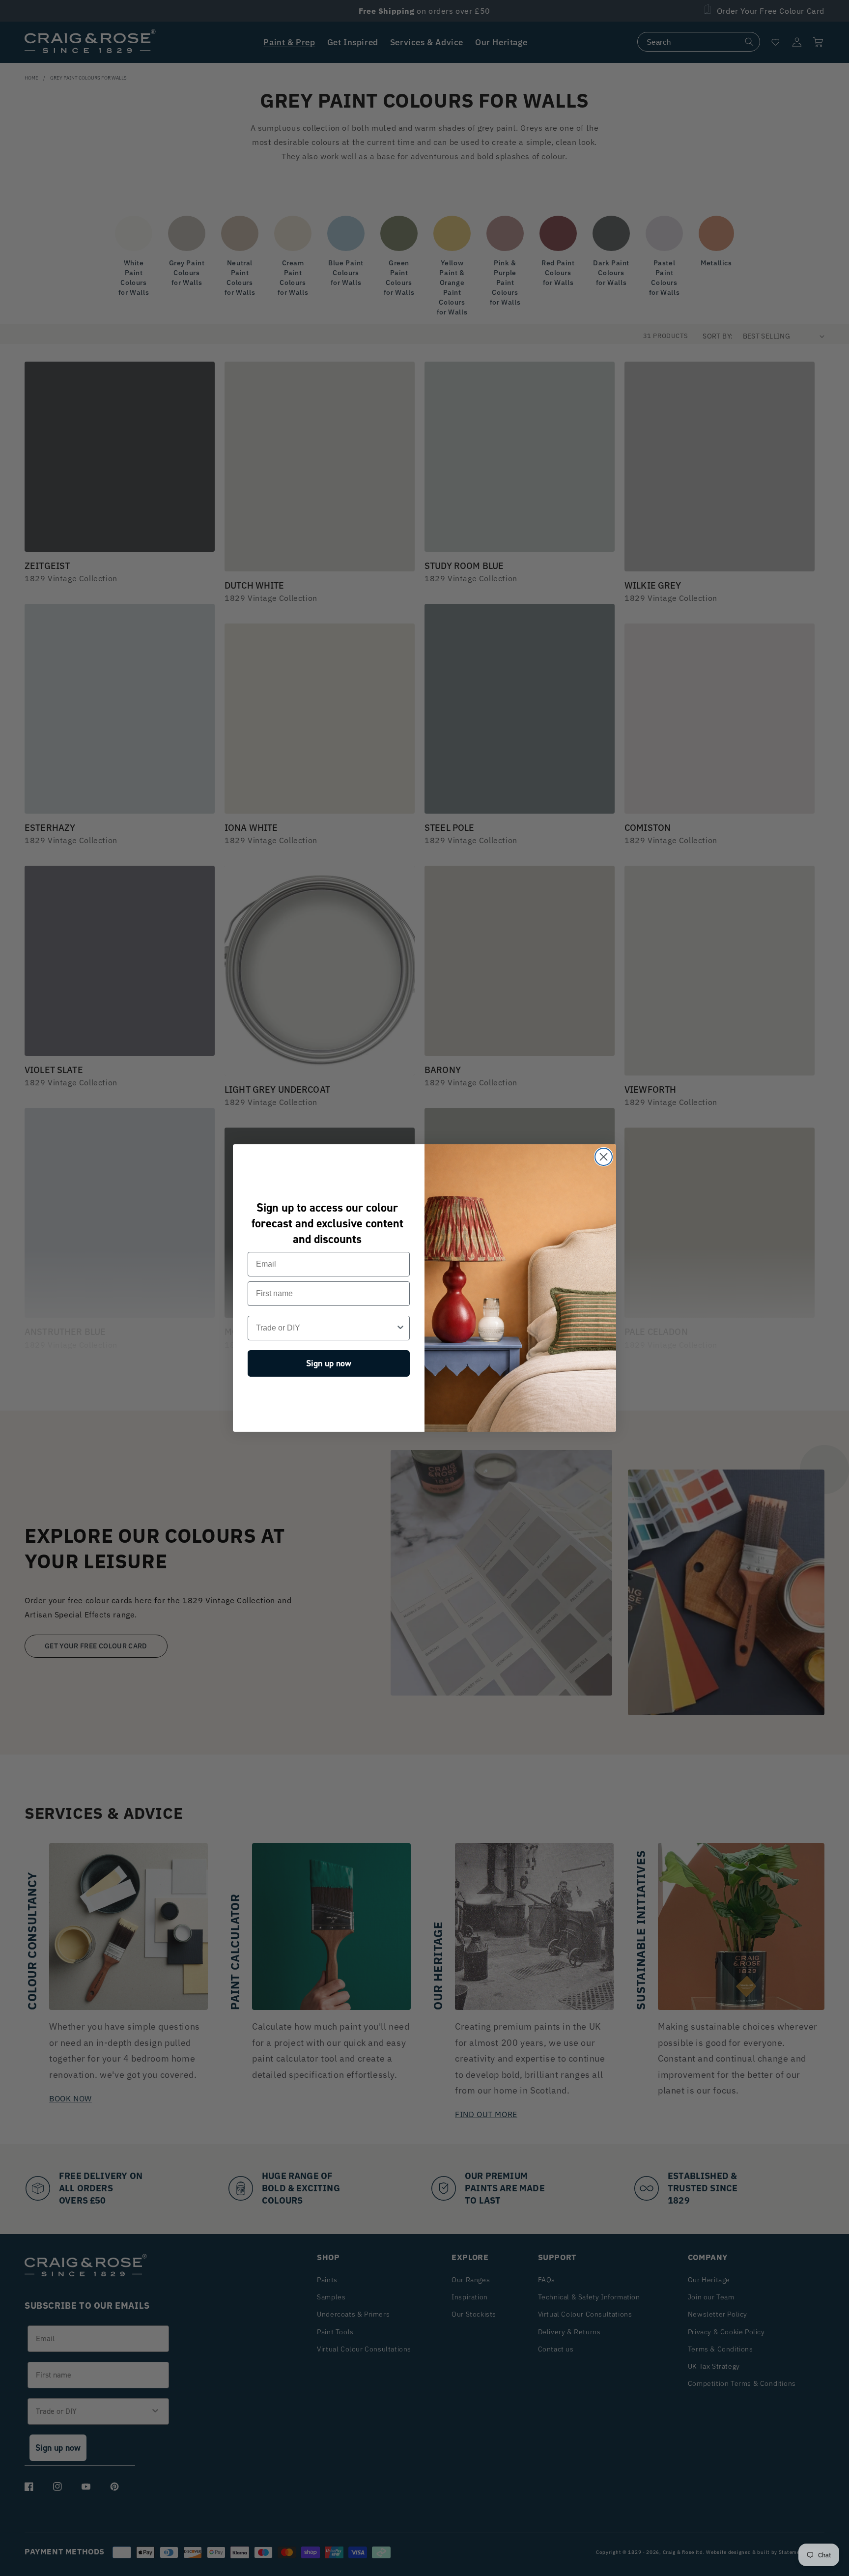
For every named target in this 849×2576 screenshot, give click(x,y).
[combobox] (326, 1328)
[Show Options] (400, 1328)
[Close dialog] (604, 1157)
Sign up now (329, 1363)
